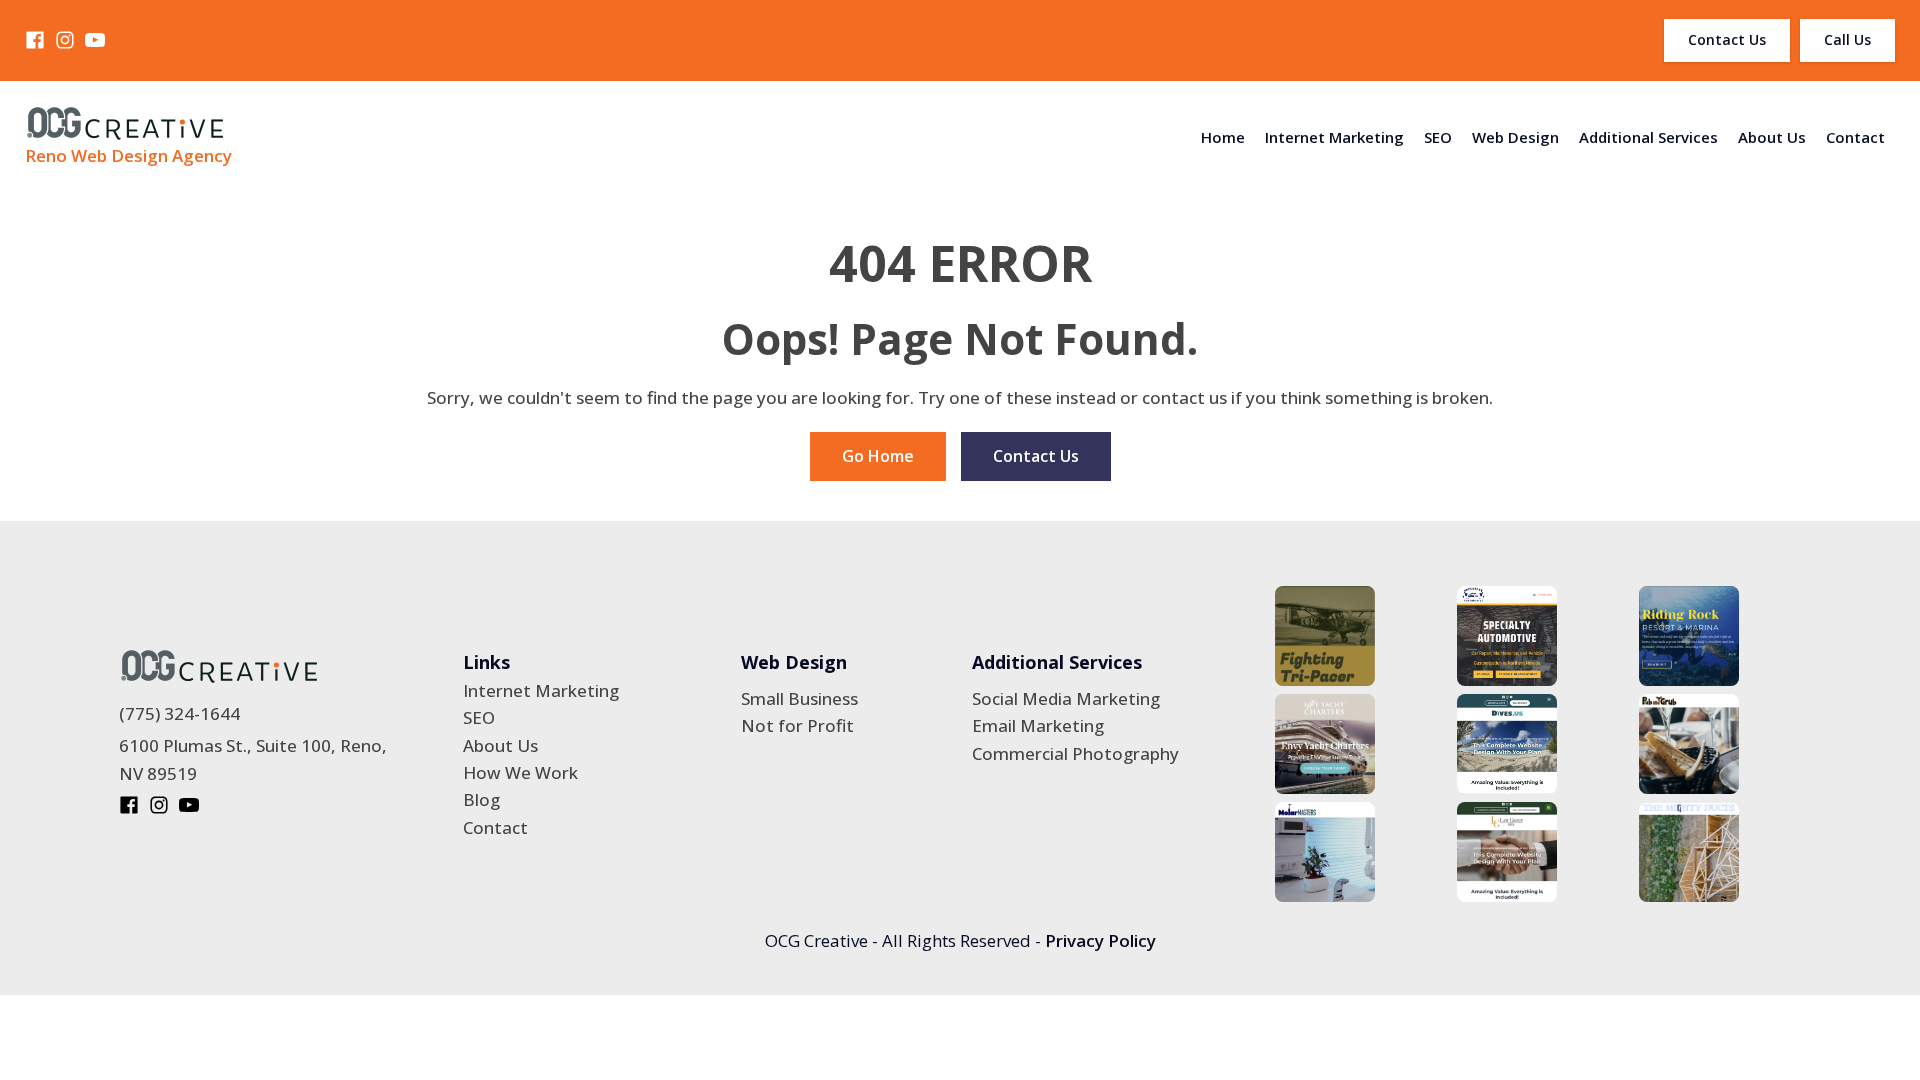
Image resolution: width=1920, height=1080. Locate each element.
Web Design (1515, 137)
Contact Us (1727, 39)
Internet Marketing (1334, 137)
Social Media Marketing (1066, 698)
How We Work (520, 772)
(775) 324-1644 (179, 713)
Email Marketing (1038, 725)
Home (1223, 137)
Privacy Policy (1100, 940)
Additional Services (1648, 137)
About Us (1772, 137)
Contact (1855, 137)
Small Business (799, 698)
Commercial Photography (1075, 753)
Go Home (878, 456)
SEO (1438, 137)
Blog (481, 799)
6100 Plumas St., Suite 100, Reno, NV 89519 (253, 759)
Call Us (1847, 39)
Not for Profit (797, 725)
